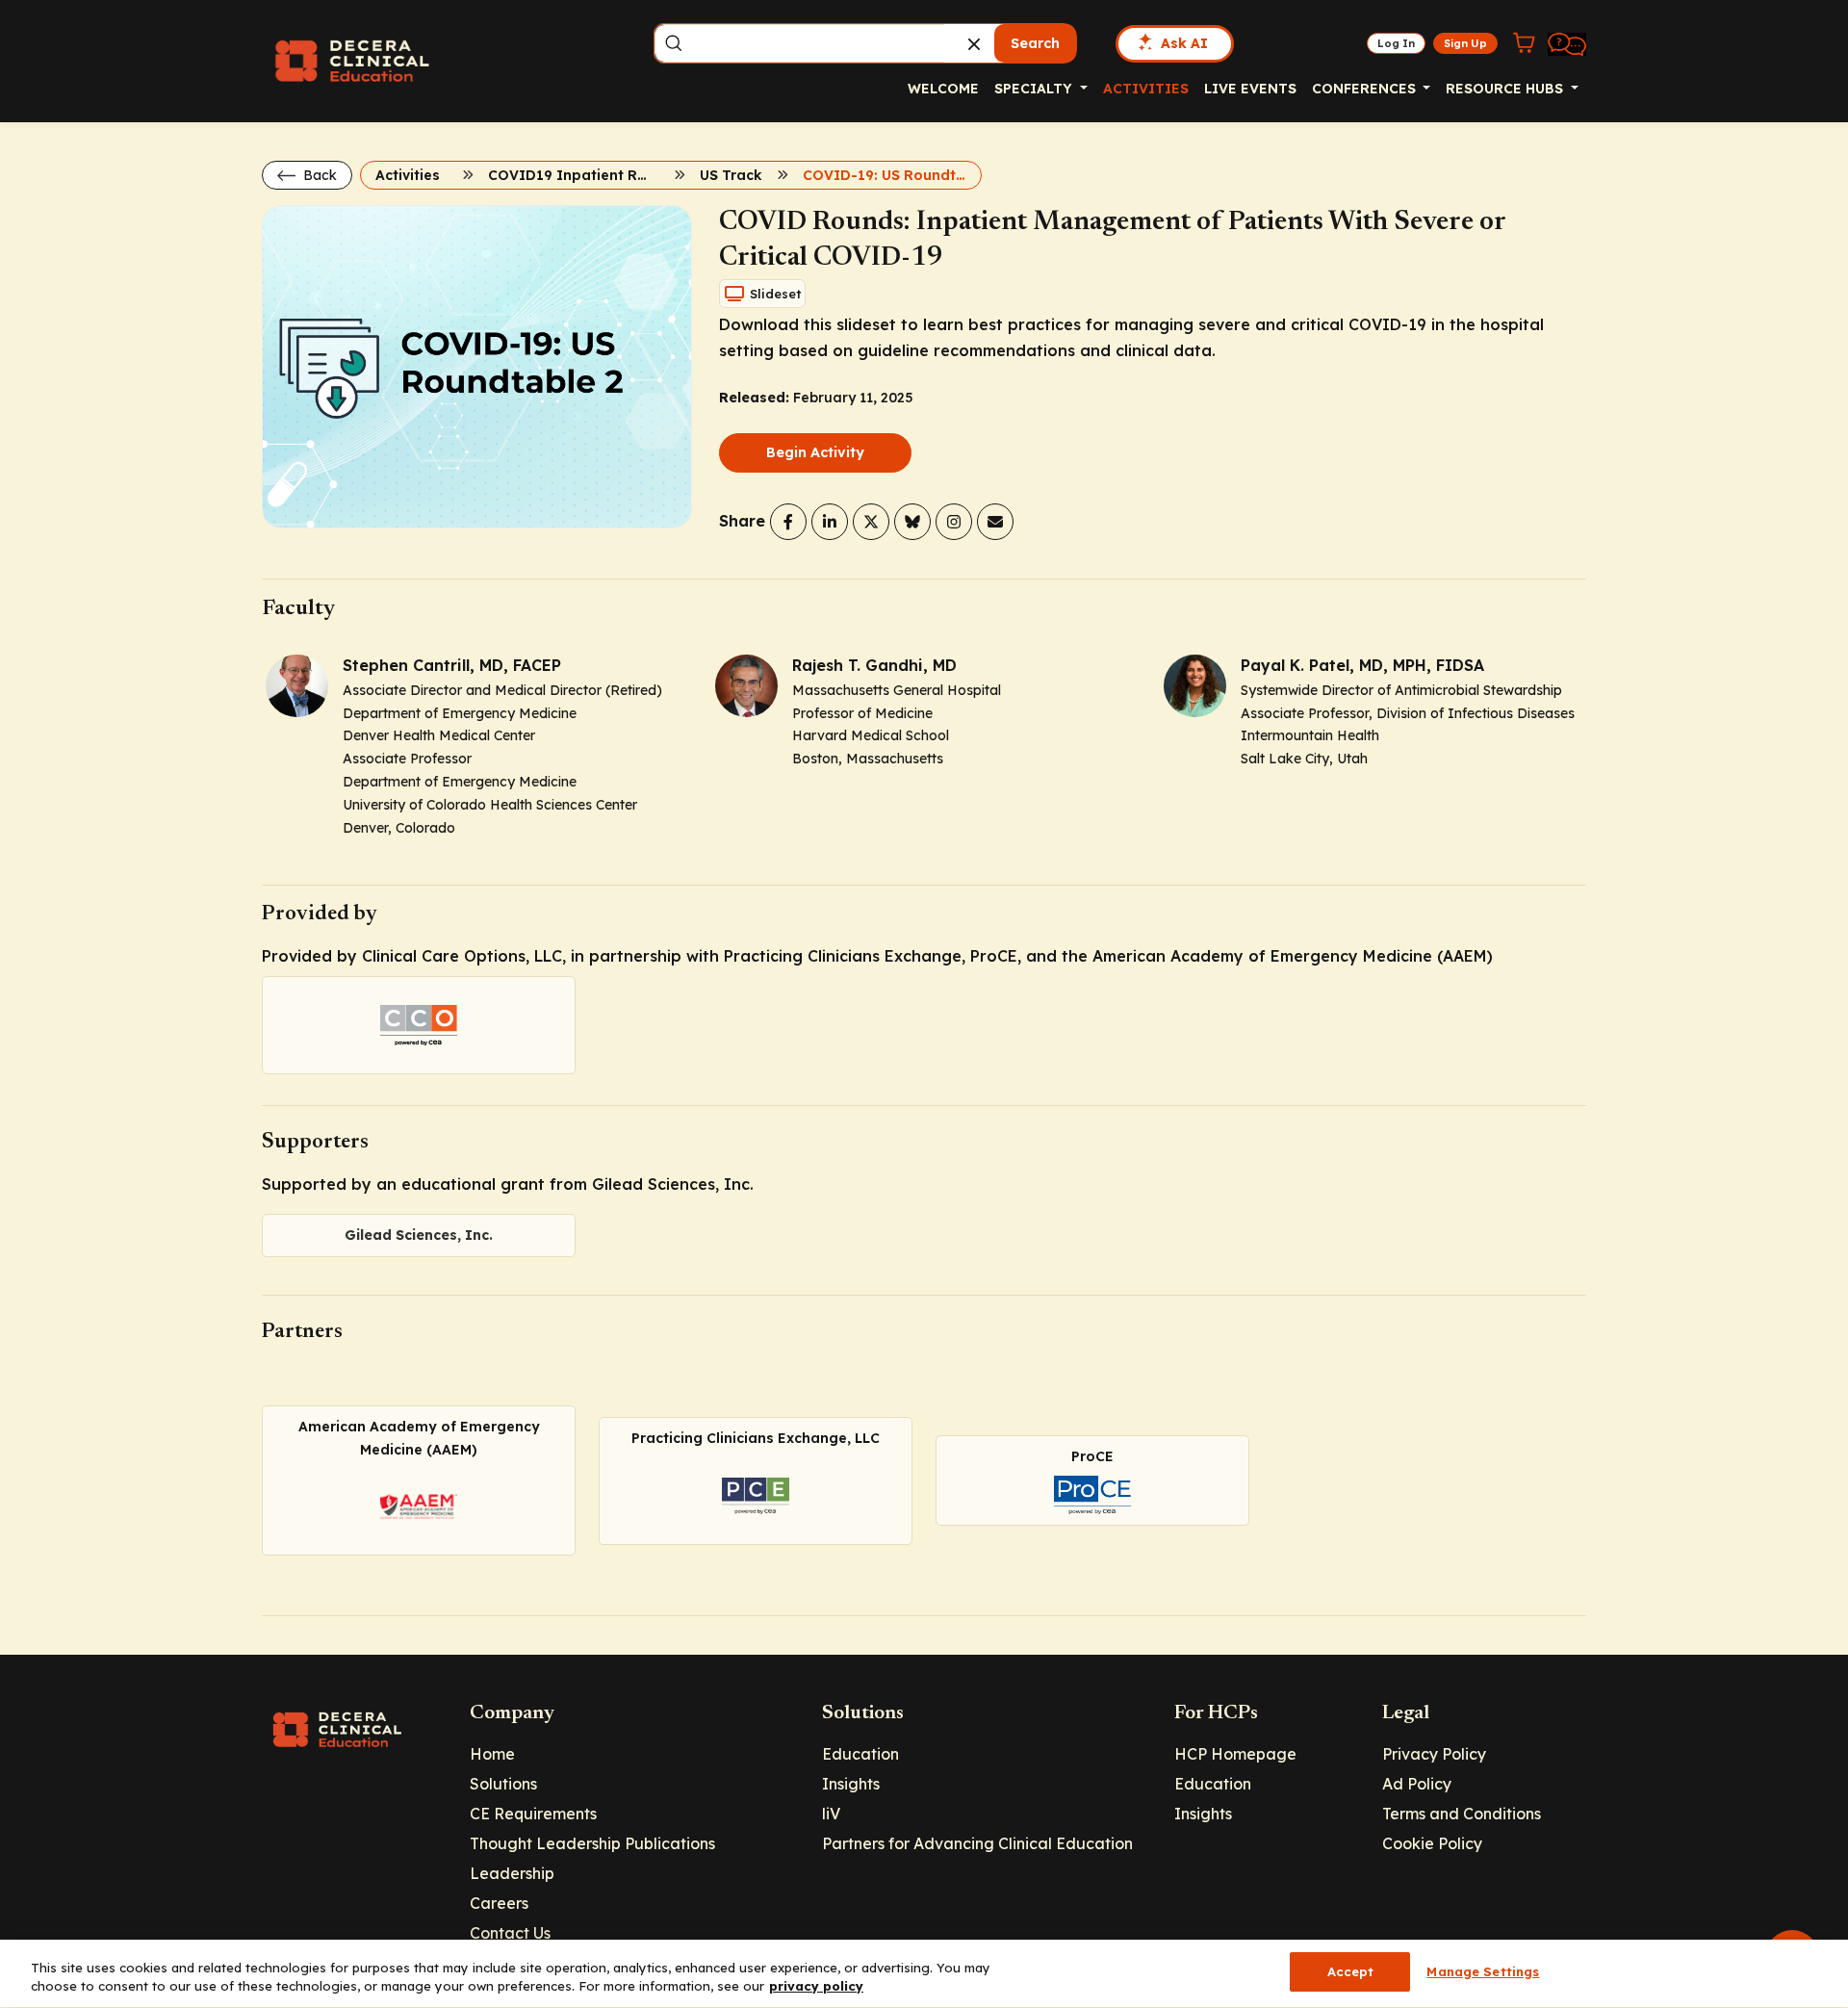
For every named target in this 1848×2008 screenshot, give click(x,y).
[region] (924, 1974)
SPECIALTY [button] (1035, 89)
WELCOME (943, 89)
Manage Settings (1483, 1971)
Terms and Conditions (1462, 1814)
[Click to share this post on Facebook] (788, 522)
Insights (851, 1784)
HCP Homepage (1235, 1754)
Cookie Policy (1432, 1843)
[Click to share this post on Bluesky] (912, 522)
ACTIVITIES (1146, 89)
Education (860, 1754)
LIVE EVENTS (1250, 89)
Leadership (512, 1873)
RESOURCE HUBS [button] (1506, 89)
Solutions (503, 1784)
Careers (499, 1903)
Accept (1351, 1971)
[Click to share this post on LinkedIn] (830, 522)
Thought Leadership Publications (592, 1843)
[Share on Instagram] (954, 522)
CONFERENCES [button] (1366, 89)
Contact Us (510, 1933)
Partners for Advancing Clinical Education (977, 1843)
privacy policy (816, 1987)
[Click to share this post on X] (871, 522)
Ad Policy (1417, 1784)
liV (831, 1814)
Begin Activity (815, 452)
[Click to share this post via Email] (995, 522)
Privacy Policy (1434, 1754)
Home (492, 1754)
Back (318, 175)
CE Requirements (533, 1814)
